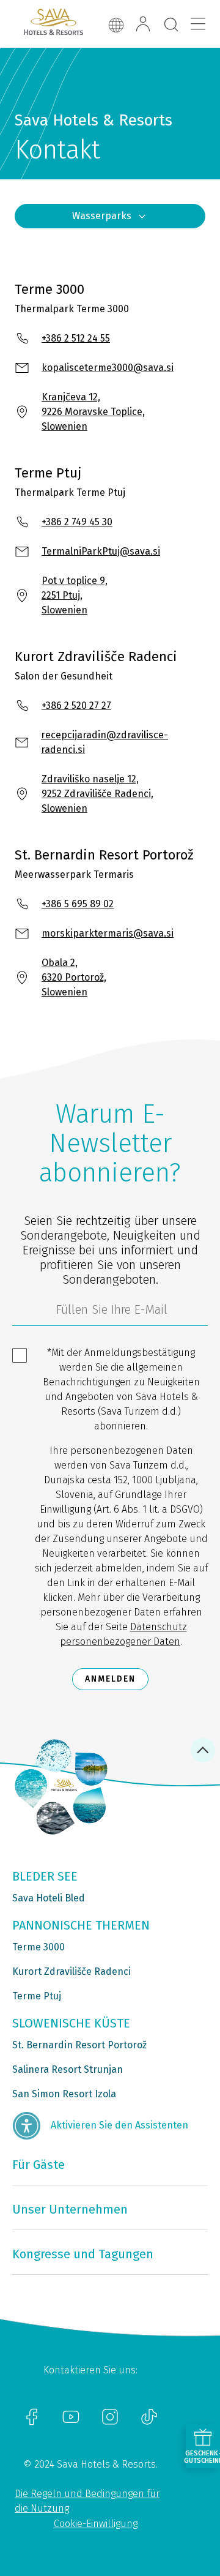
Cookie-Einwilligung (96, 2524)
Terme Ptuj (37, 1996)
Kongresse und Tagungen (83, 2254)
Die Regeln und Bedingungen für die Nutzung (87, 2501)
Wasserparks (102, 216)
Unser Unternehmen (70, 2209)
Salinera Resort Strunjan (68, 2069)
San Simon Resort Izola (64, 2094)
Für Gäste (38, 2165)
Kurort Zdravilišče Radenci (71, 1971)
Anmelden (110, 1679)
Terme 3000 (38, 1947)
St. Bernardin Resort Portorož (79, 2045)
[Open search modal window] (171, 25)
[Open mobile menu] (198, 24)
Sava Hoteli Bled (49, 1898)
